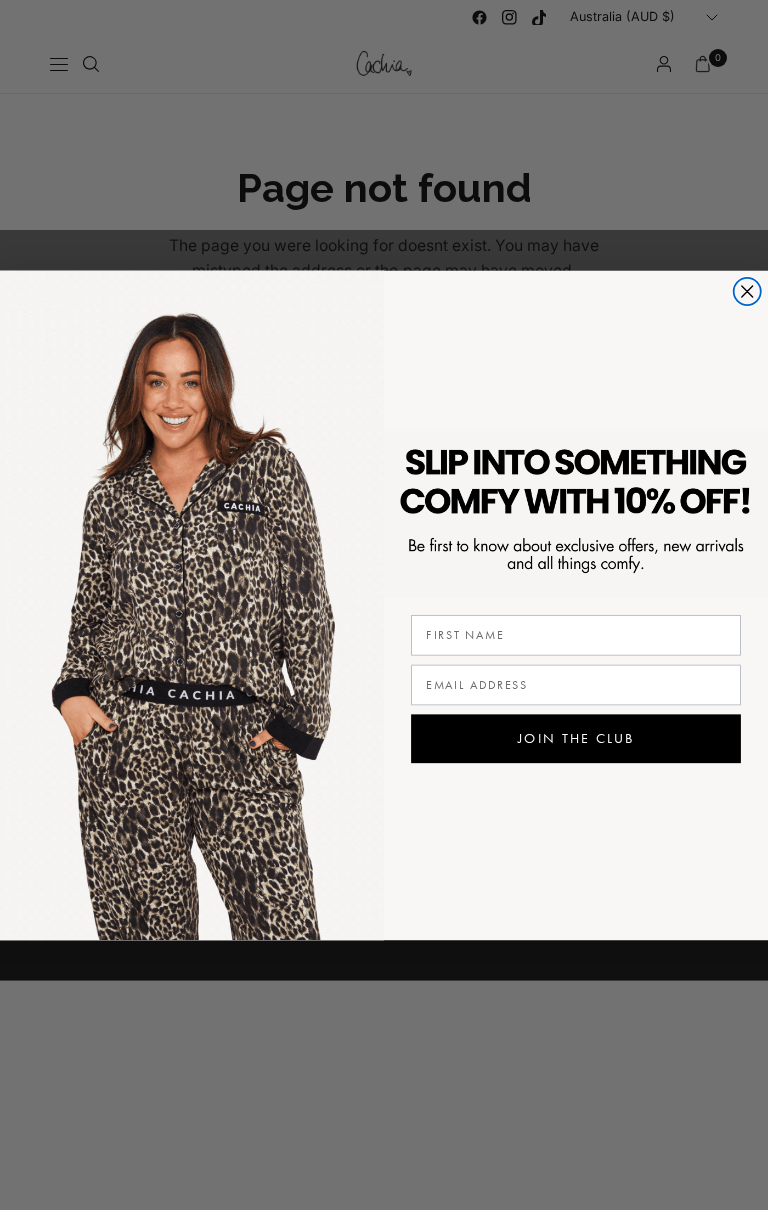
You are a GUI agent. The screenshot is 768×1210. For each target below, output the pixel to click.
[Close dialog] (747, 291)
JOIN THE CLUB (576, 738)
